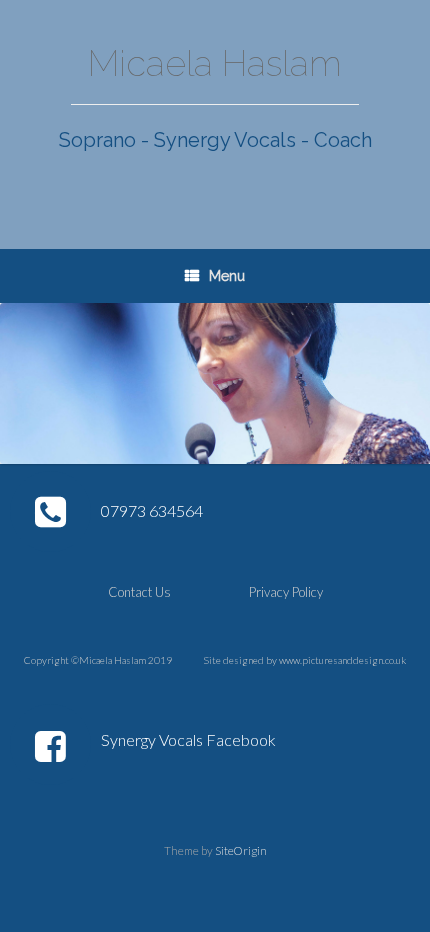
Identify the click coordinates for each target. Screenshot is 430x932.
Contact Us (139, 592)
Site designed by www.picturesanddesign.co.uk (305, 660)
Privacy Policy (286, 592)
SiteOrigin (241, 850)
